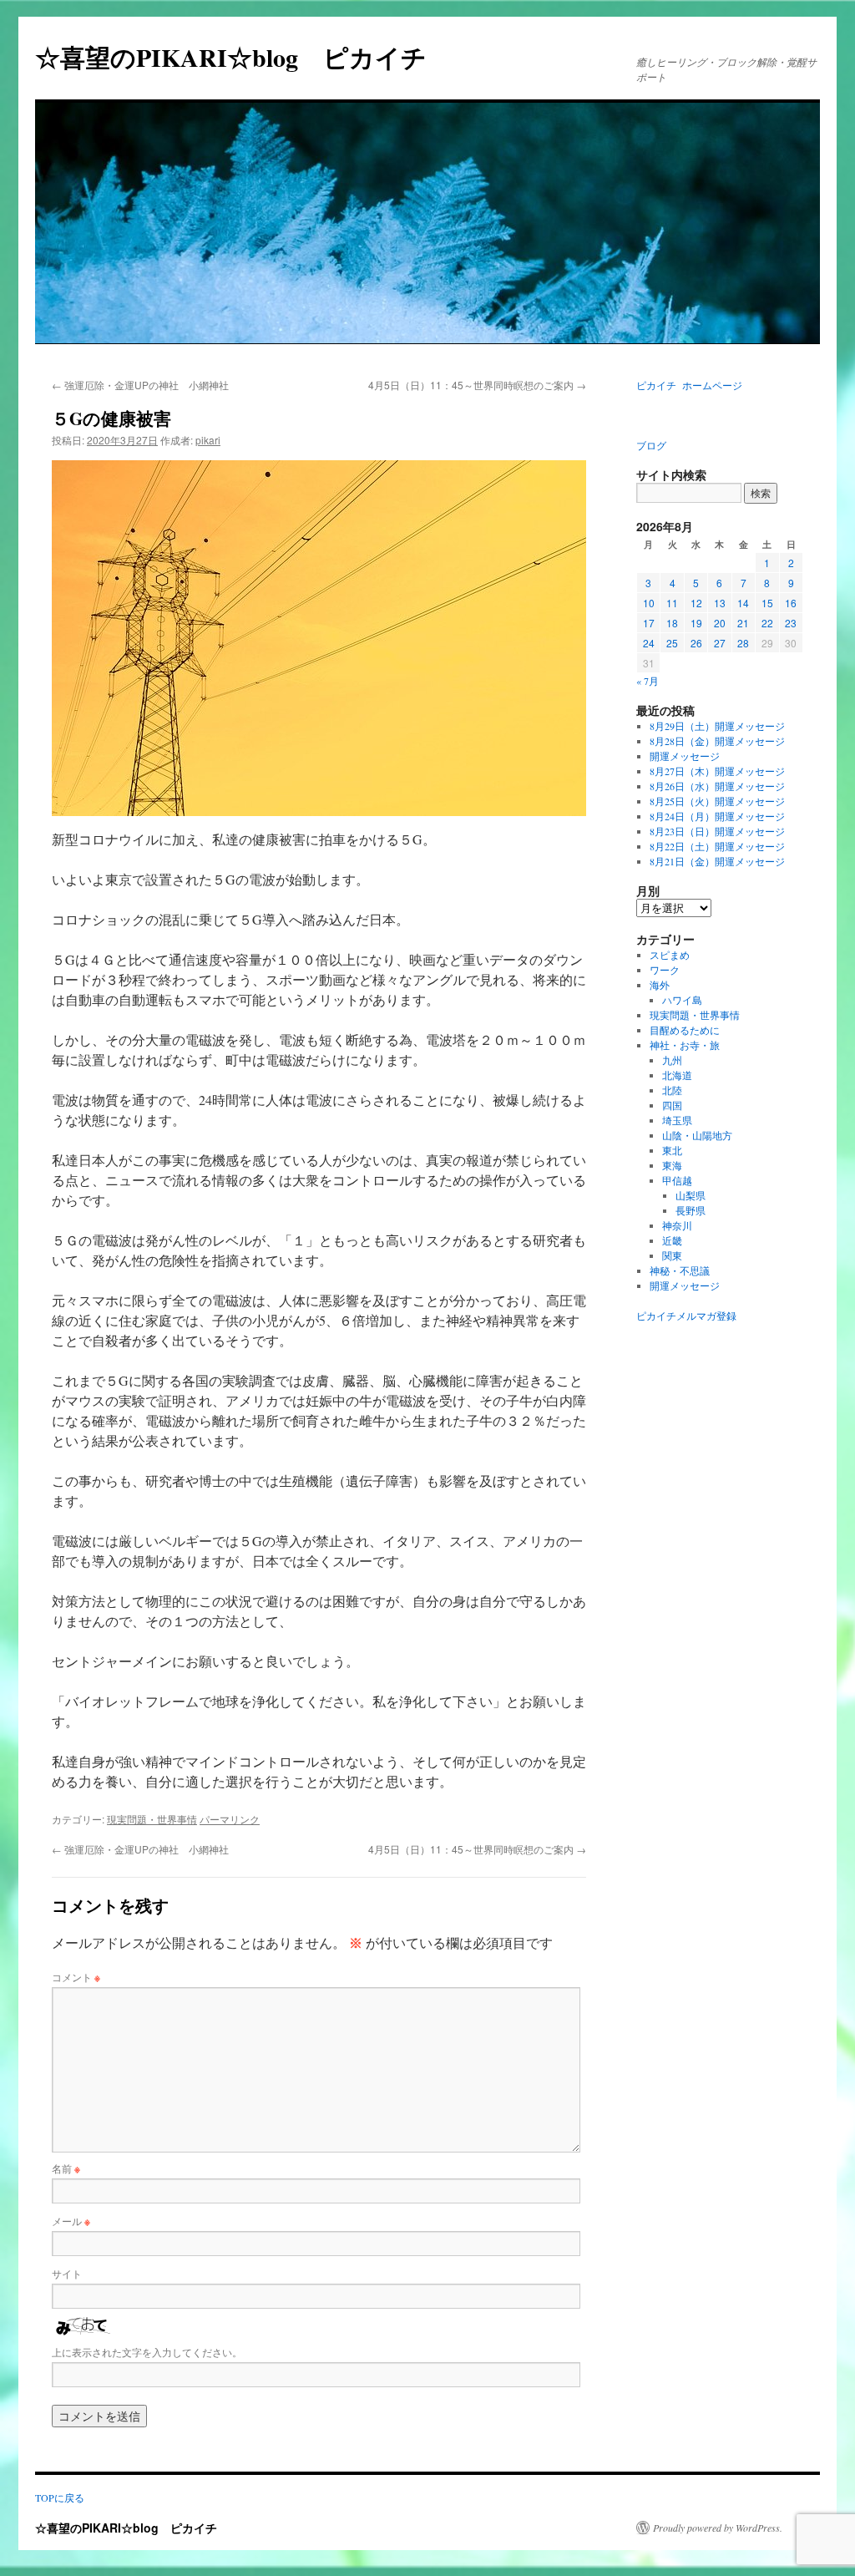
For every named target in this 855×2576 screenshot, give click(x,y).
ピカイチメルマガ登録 (686, 1316)
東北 (672, 1150)
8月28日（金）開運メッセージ (717, 741)
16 (791, 603)
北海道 (677, 1075)
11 (672, 603)
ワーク (665, 970)
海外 (660, 985)
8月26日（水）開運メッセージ (717, 786)
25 (672, 643)
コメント (76, 1977)
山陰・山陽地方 (697, 1135)
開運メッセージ (685, 756)
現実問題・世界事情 (152, 1819)
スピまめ (670, 955)
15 (767, 603)
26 (696, 643)
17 (649, 623)
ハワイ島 (682, 1000)
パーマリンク (230, 1819)
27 (720, 643)
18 (672, 623)
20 (720, 623)
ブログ (651, 445)
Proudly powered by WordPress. (718, 2528)
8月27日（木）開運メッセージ (717, 771)
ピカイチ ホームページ (689, 385)
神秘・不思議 (680, 1270)
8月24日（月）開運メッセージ (717, 816)
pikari (208, 440)
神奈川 (677, 1225)
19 (696, 623)
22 (767, 623)
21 (743, 623)
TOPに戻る (60, 2497)
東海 (672, 1165)
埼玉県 (677, 1120)
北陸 (672, 1090)
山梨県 (691, 1195)
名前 (66, 2168)
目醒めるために (685, 1030)
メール (71, 2221)
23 (791, 623)
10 (649, 603)
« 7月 (648, 681)
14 (743, 603)
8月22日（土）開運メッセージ (717, 846)
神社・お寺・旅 (685, 1045)
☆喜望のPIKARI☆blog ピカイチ (243, 57)
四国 (672, 1105)
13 (720, 603)
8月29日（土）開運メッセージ (717, 726)
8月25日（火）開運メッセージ (717, 801)
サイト (67, 2273)
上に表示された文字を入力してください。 (147, 2352)
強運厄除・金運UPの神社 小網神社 (140, 385)
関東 (672, 1255)
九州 (672, 1060)
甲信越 (677, 1180)
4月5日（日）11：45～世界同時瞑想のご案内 (477, 385)
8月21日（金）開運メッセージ (717, 861)
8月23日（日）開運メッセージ (717, 831)
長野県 (691, 1210)
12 (696, 603)
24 (649, 643)
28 (743, 643)
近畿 (672, 1240)
